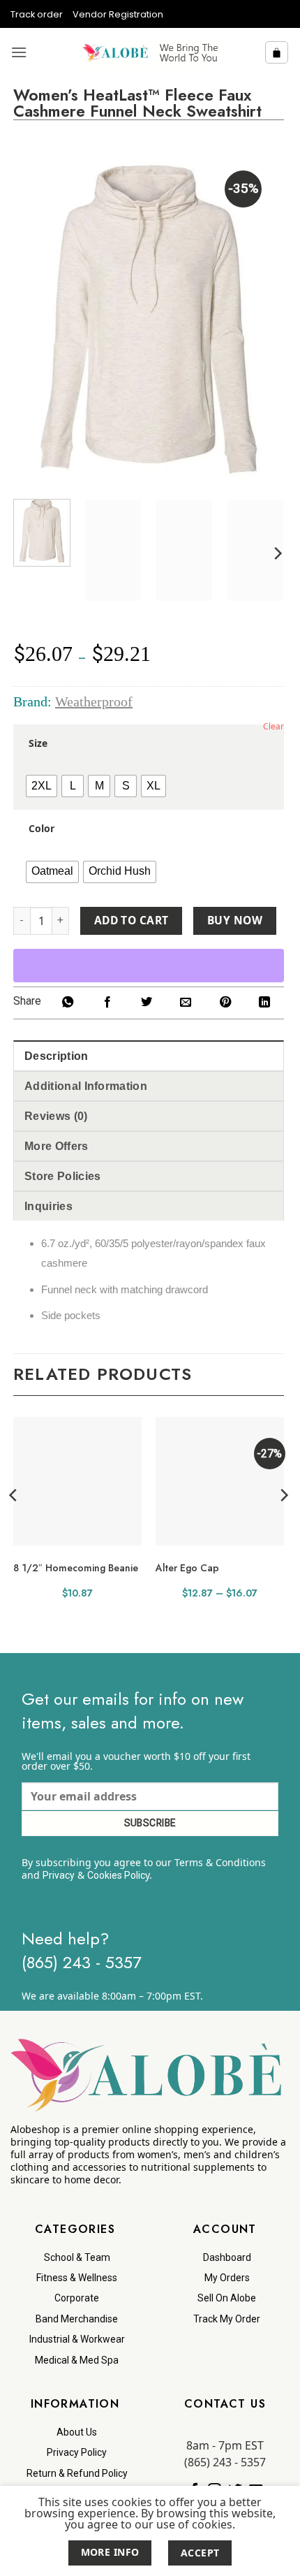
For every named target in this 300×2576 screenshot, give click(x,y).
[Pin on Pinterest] (225, 1003)
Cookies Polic (116, 1875)
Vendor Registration (118, 14)
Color (42, 829)
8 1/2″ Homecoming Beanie (76, 1568)
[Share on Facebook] (107, 1003)
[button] (19, 52)
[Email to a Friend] (186, 1003)
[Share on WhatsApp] (68, 1003)
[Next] (261, 319)
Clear (273, 726)
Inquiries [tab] (48, 1206)
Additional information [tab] (86, 1086)
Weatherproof (94, 701)
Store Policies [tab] (62, 1176)
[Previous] (36, 319)
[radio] (42, 786)
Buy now (235, 920)
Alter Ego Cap (187, 1568)
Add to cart (132, 920)
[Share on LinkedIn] (264, 1003)
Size (38, 743)
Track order (37, 14)
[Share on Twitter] (147, 1003)
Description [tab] (57, 1056)
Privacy (59, 1875)
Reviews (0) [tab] (56, 1116)
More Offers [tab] (57, 1146)
